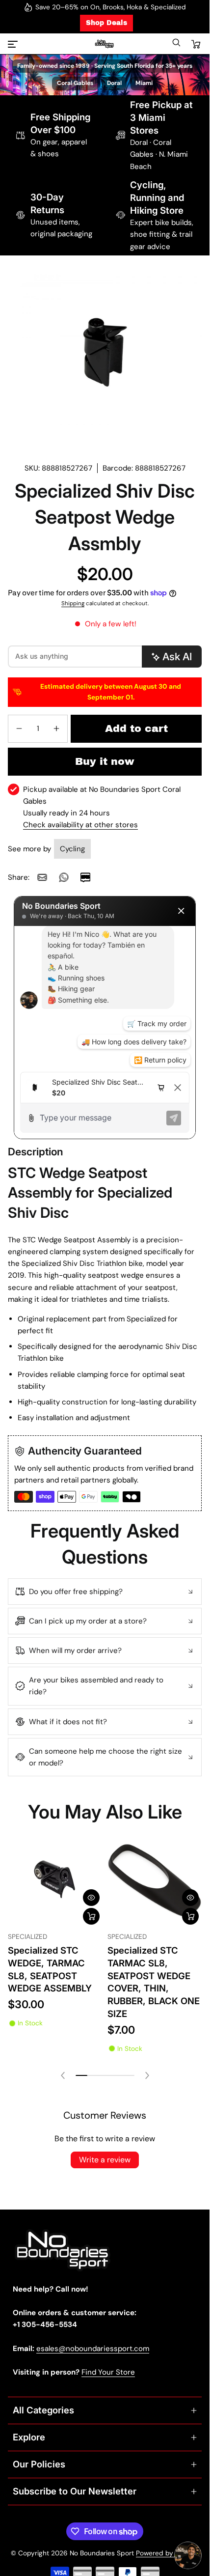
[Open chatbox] (188, 2555)
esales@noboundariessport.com (93, 2349)
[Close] (181, 911)
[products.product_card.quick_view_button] (91, 1898)
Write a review (105, 2160)
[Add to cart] (91, 1916)
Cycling (72, 849)
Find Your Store (108, 2372)
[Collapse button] (105, 1592)
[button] (176, 45)
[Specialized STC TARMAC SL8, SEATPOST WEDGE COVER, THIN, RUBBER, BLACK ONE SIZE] (155, 1881)
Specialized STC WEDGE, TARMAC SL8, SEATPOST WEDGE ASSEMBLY (50, 1969)
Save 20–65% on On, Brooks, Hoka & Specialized (111, 7)
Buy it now (105, 761)
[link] (42, 877)
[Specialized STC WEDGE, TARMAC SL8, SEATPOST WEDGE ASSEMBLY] (55, 1881)
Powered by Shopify (168, 2553)
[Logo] (105, 44)
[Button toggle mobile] (14, 44)
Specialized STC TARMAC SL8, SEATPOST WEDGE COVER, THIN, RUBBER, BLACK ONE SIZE (154, 1982)
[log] (105, 999)
